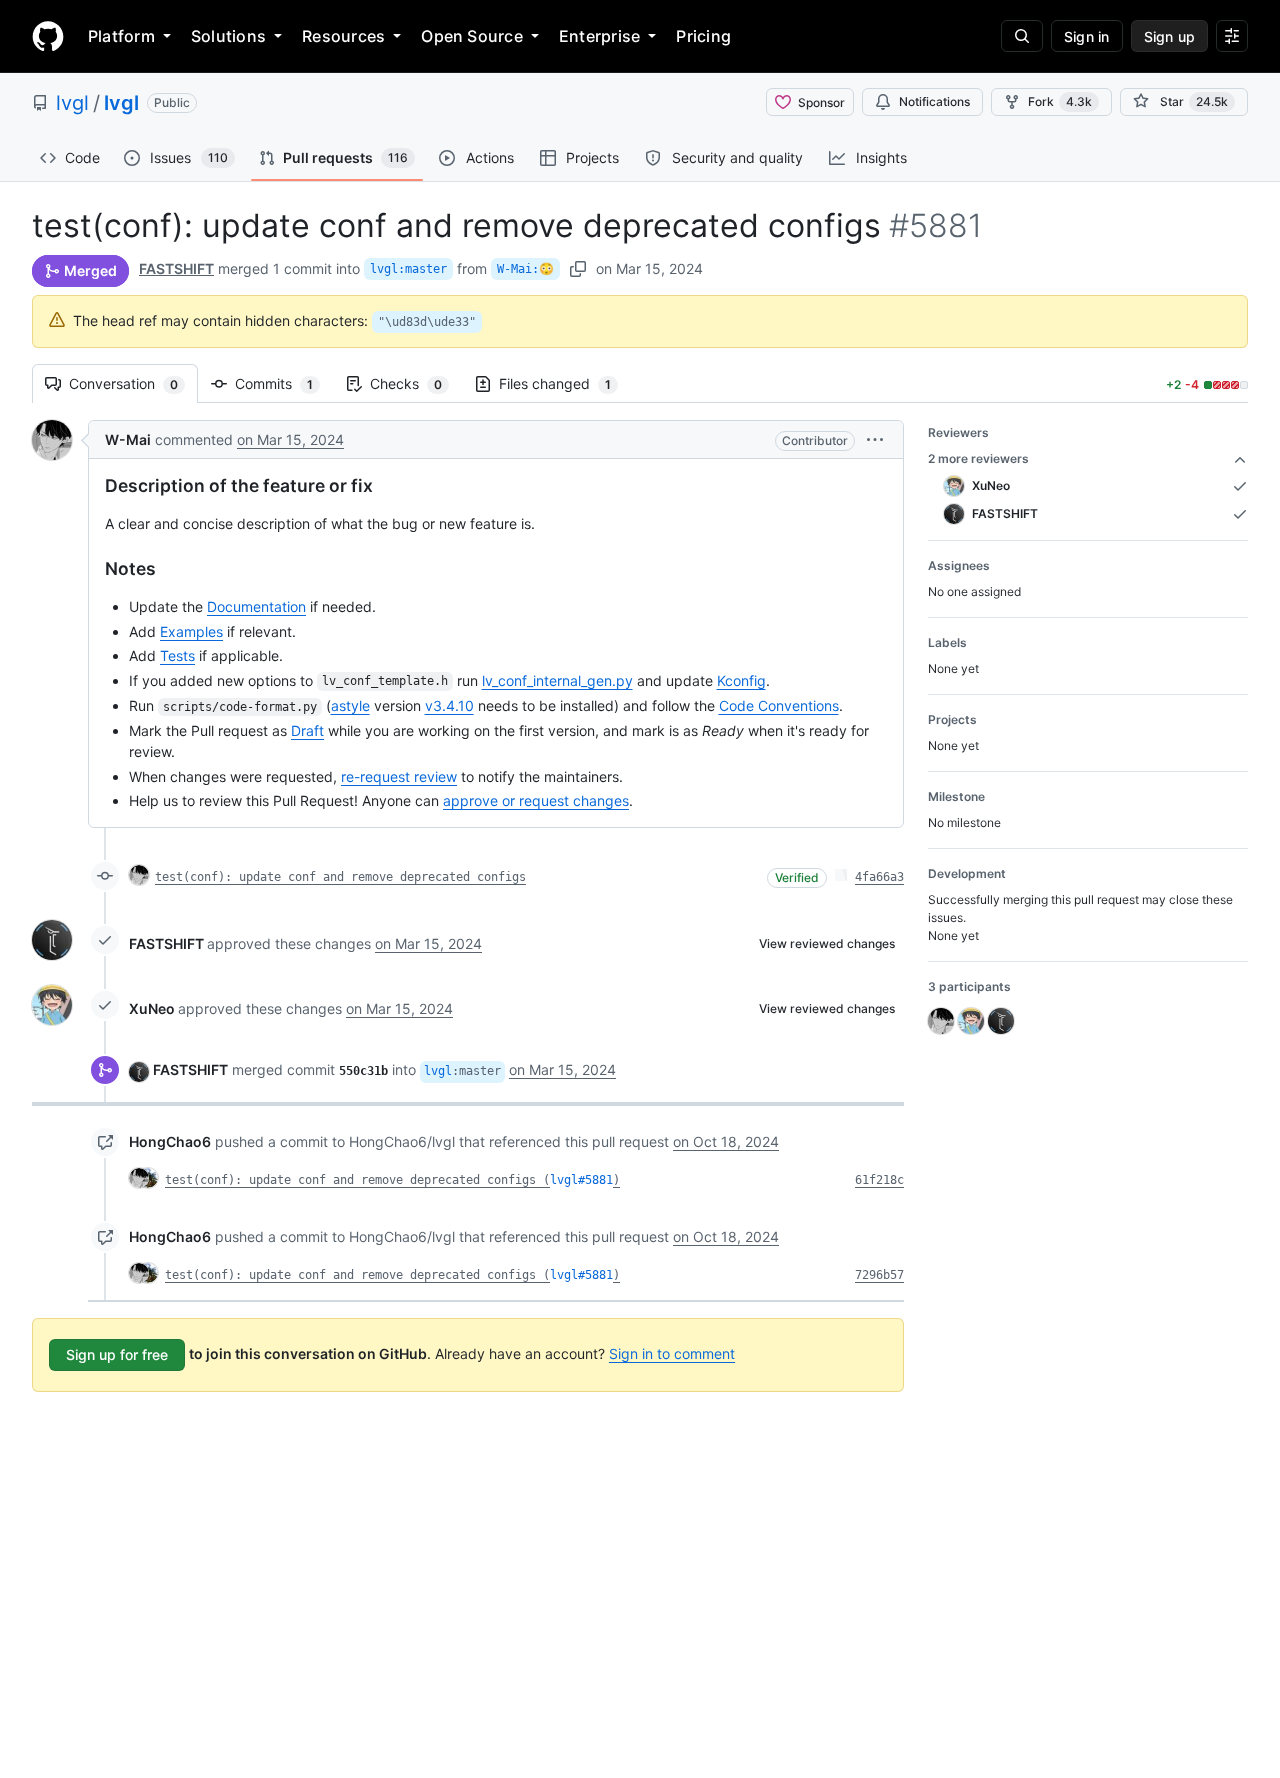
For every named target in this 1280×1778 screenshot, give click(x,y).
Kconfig (741, 680)
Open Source (472, 36)
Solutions (228, 36)
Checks (416, 383)
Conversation (133, 383)
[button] (875, 439)
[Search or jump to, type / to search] (1022, 36)
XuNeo (152, 1008)
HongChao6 (170, 1141)
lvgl (72, 103)
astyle (350, 705)
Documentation (256, 606)
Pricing (703, 36)
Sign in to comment (672, 1353)
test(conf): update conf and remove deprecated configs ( (357, 1180)
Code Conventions (779, 705)
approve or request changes (536, 800)
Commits (284, 383)
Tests (177, 655)
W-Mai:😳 (525, 269)
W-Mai (128, 439)
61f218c (879, 1180)
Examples (191, 631)
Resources (343, 36)
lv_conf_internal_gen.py (557, 680)
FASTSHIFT (176, 268)
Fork (1060, 101)
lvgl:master (408, 269)
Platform (121, 36)
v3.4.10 (449, 705)
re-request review (399, 776)
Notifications (934, 101)
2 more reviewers (978, 458)
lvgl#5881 (581, 1180)
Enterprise (599, 36)
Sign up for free (117, 1354)
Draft (307, 730)
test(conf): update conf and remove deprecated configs (340, 877)
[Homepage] (48, 36)
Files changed (565, 383)
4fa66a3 (879, 877)
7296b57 (879, 1275)
